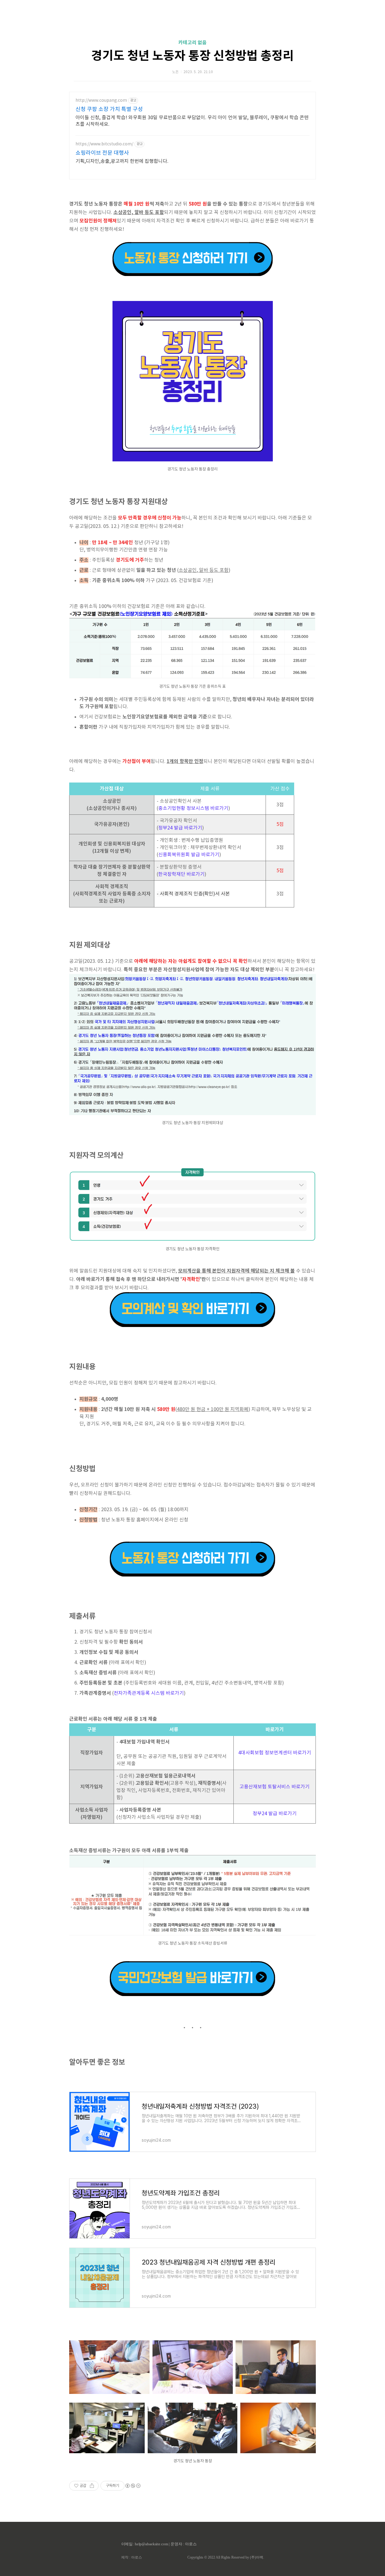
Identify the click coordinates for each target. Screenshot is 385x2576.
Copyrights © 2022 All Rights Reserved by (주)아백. (226, 2557)
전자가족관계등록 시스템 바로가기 (149, 1693)
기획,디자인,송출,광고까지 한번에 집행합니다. (122, 161)
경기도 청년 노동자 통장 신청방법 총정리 (192, 56)
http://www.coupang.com (101, 101)
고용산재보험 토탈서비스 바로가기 (274, 1787)
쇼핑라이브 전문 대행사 (102, 153)
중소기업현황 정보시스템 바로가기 (193, 808)
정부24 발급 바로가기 (180, 828)
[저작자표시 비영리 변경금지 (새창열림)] (133, 2486)
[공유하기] (92, 2486)
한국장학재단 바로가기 (181, 874)
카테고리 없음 (192, 43)
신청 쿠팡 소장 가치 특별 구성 (109, 109)
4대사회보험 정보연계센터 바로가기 (275, 1753)
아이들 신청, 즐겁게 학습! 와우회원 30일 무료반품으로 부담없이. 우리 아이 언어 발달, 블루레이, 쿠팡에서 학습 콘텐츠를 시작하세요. (192, 121)
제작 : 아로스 (132, 2557)
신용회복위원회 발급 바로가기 (189, 855)
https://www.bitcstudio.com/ (104, 144)
